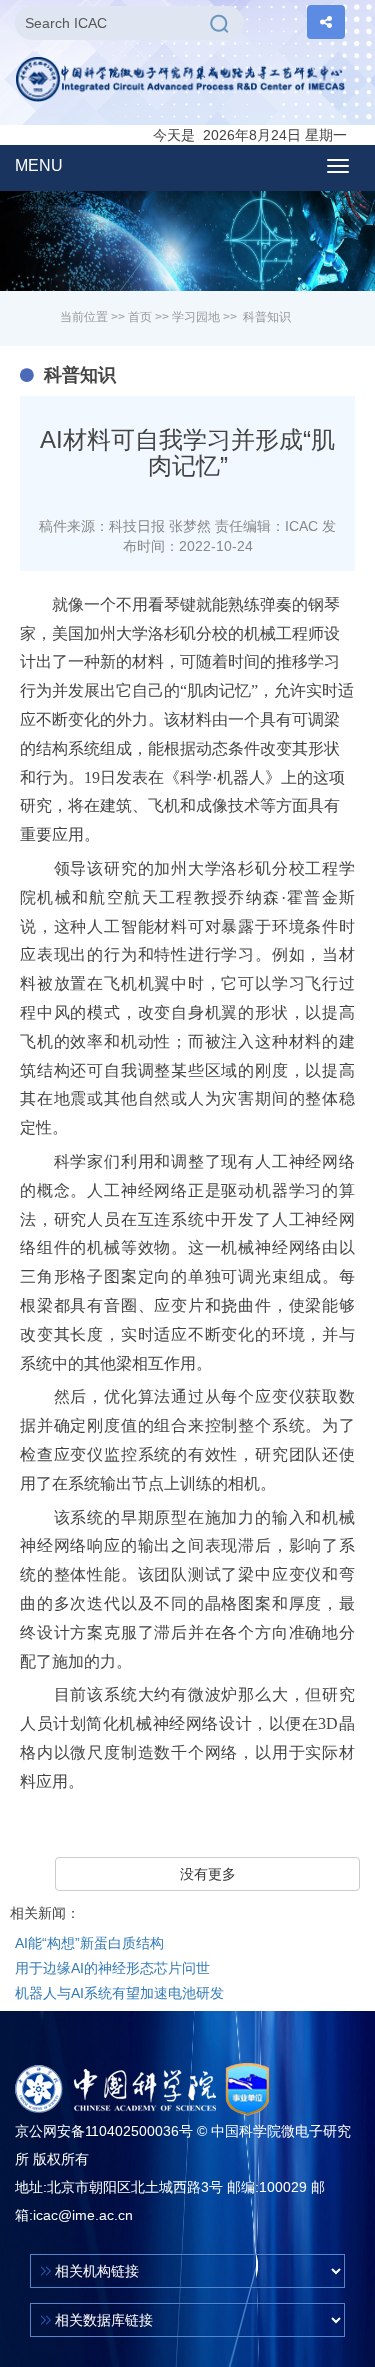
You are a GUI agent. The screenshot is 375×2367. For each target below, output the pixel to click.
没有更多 (208, 1874)
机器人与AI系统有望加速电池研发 (119, 1993)
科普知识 (267, 317)
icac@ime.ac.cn (83, 2215)
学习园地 (196, 317)
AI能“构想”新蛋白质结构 (89, 1943)
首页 (140, 317)
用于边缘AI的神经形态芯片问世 (112, 1968)
